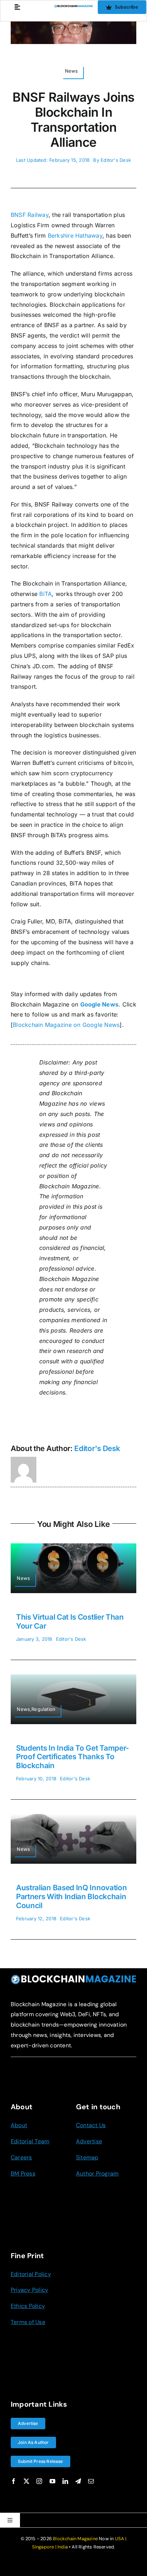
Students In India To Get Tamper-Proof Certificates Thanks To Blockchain (73, 1757)
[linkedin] (65, 2481)
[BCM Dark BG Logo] (73, 1977)
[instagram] (39, 2481)
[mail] (91, 2481)
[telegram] (78, 2481)
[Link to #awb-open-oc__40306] (17, 7)
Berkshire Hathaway (75, 236)
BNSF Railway (30, 215)
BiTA (45, 594)
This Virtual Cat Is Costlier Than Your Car (70, 1621)
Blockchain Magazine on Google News (66, 1025)
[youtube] (52, 2481)
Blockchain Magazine (75, 2539)
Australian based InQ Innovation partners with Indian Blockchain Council (71, 1896)
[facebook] (14, 2481)
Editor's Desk (116, 160)
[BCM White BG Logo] (73, 8)
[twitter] (26, 2481)
